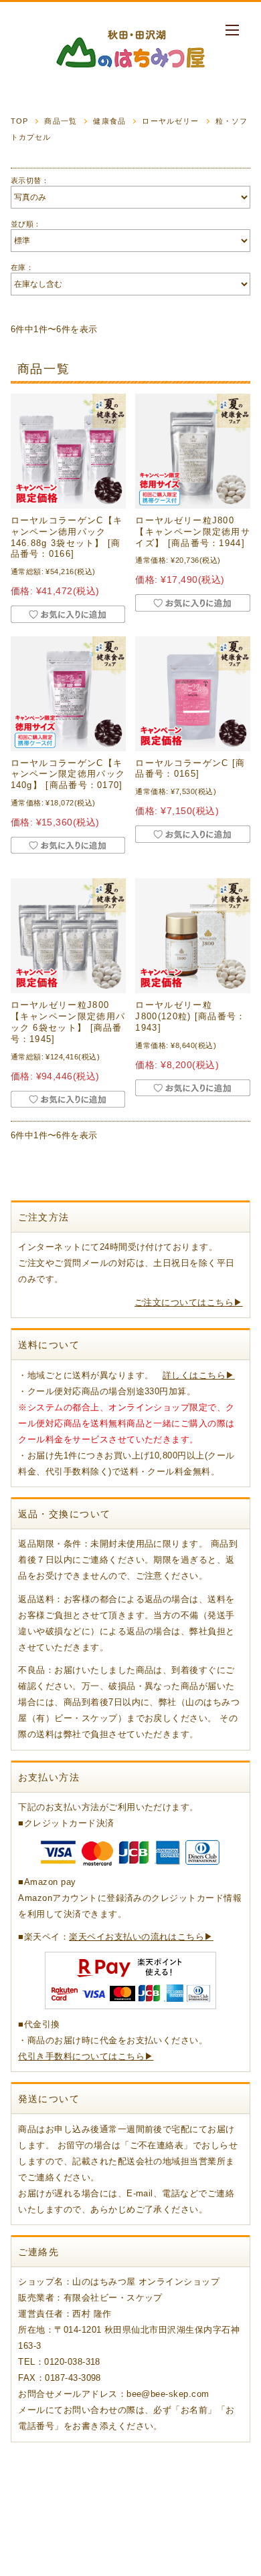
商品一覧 (60, 121)
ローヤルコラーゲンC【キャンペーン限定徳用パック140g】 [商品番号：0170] (68, 774)
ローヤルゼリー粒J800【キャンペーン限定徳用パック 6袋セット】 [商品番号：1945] (68, 1022)
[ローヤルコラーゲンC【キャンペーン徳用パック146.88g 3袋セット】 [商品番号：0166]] (68, 451)
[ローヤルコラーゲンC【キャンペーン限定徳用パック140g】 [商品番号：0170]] (68, 694)
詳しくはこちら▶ (199, 1375)
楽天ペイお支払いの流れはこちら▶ (141, 1937)
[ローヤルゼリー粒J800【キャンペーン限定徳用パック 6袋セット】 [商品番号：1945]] (68, 936)
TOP (19, 121)
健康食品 (109, 121)
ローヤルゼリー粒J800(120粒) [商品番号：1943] (190, 1016)
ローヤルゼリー (170, 121)
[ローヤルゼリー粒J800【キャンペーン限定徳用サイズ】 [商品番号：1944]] (193, 451)
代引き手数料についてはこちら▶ (86, 2056)
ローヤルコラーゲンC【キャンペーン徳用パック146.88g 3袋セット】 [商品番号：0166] (67, 537)
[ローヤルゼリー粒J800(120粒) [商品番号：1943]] (193, 936)
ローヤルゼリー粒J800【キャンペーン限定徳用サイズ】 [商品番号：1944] (193, 532)
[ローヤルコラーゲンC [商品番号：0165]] (193, 694)
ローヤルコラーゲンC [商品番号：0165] (190, 769)
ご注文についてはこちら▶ (189, 1302)
